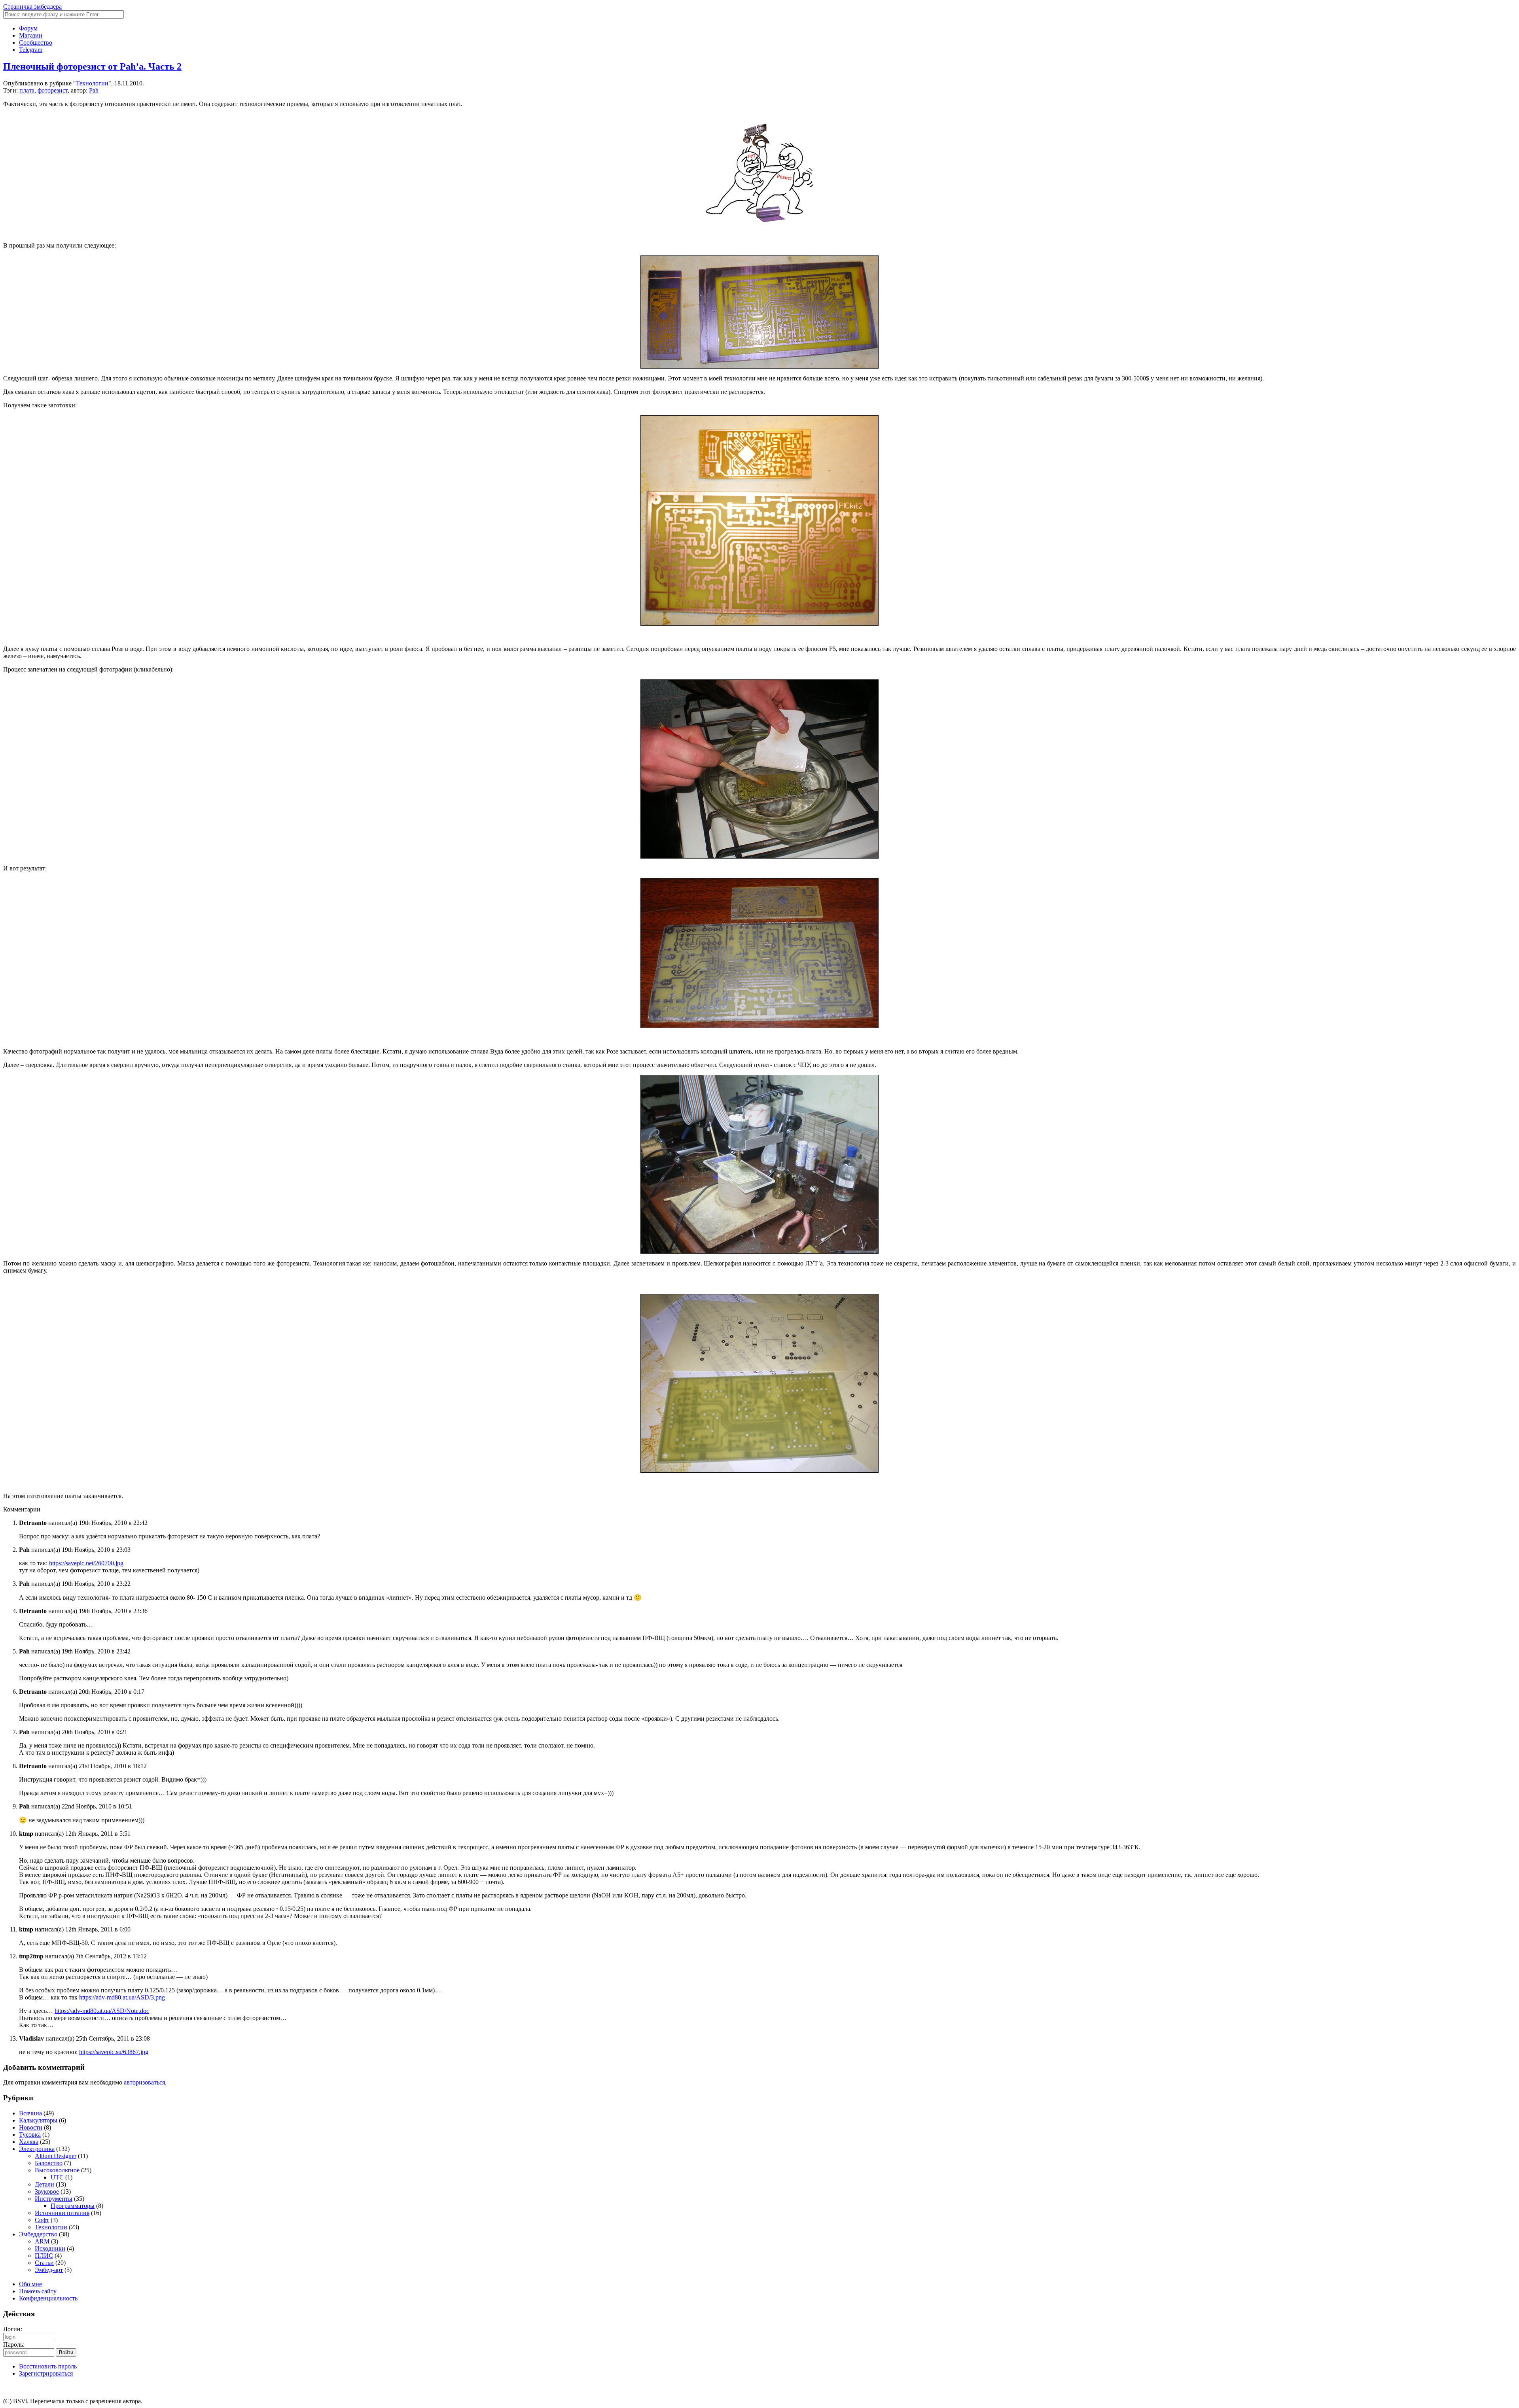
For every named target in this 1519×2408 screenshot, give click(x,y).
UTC (57, 2177)
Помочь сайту (38, 2291)
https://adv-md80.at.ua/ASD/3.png (122, 1997)
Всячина (30, 2113)
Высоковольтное (57, 2170)
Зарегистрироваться (46, 2373)
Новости (31, 2127)
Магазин (31, 35)
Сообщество (36, 43)
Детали (45, 2184)
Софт (42, 2220)
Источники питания (62, 2213)
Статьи (44, 2263)
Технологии (92, 83)
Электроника (37, 2149)
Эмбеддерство (38, 2234)
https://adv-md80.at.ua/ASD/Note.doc (102, 2011)
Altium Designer (56, 2156)
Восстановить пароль (48, 2366)
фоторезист (53, 90)
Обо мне (30, 2284)
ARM (42, 2241)
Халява (29, 2142)
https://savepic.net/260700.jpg (86, 1563)
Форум (28, 28)
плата (27, 90)
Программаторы (73, 2206)
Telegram (31, 50)
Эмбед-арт (49, 2270)
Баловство (49, 2163)
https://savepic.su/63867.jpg (114, 2052)
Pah (94, 90)
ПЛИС (44, 2256)
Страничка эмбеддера (32, 7)
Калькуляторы (38, 2120)
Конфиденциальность (48, 2298)
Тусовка (30, 2135)
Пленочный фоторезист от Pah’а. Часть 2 (92, 66)
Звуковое (47, 2191)
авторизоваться (144, 2082)
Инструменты (54, 2199)
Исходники (50, 2248)
